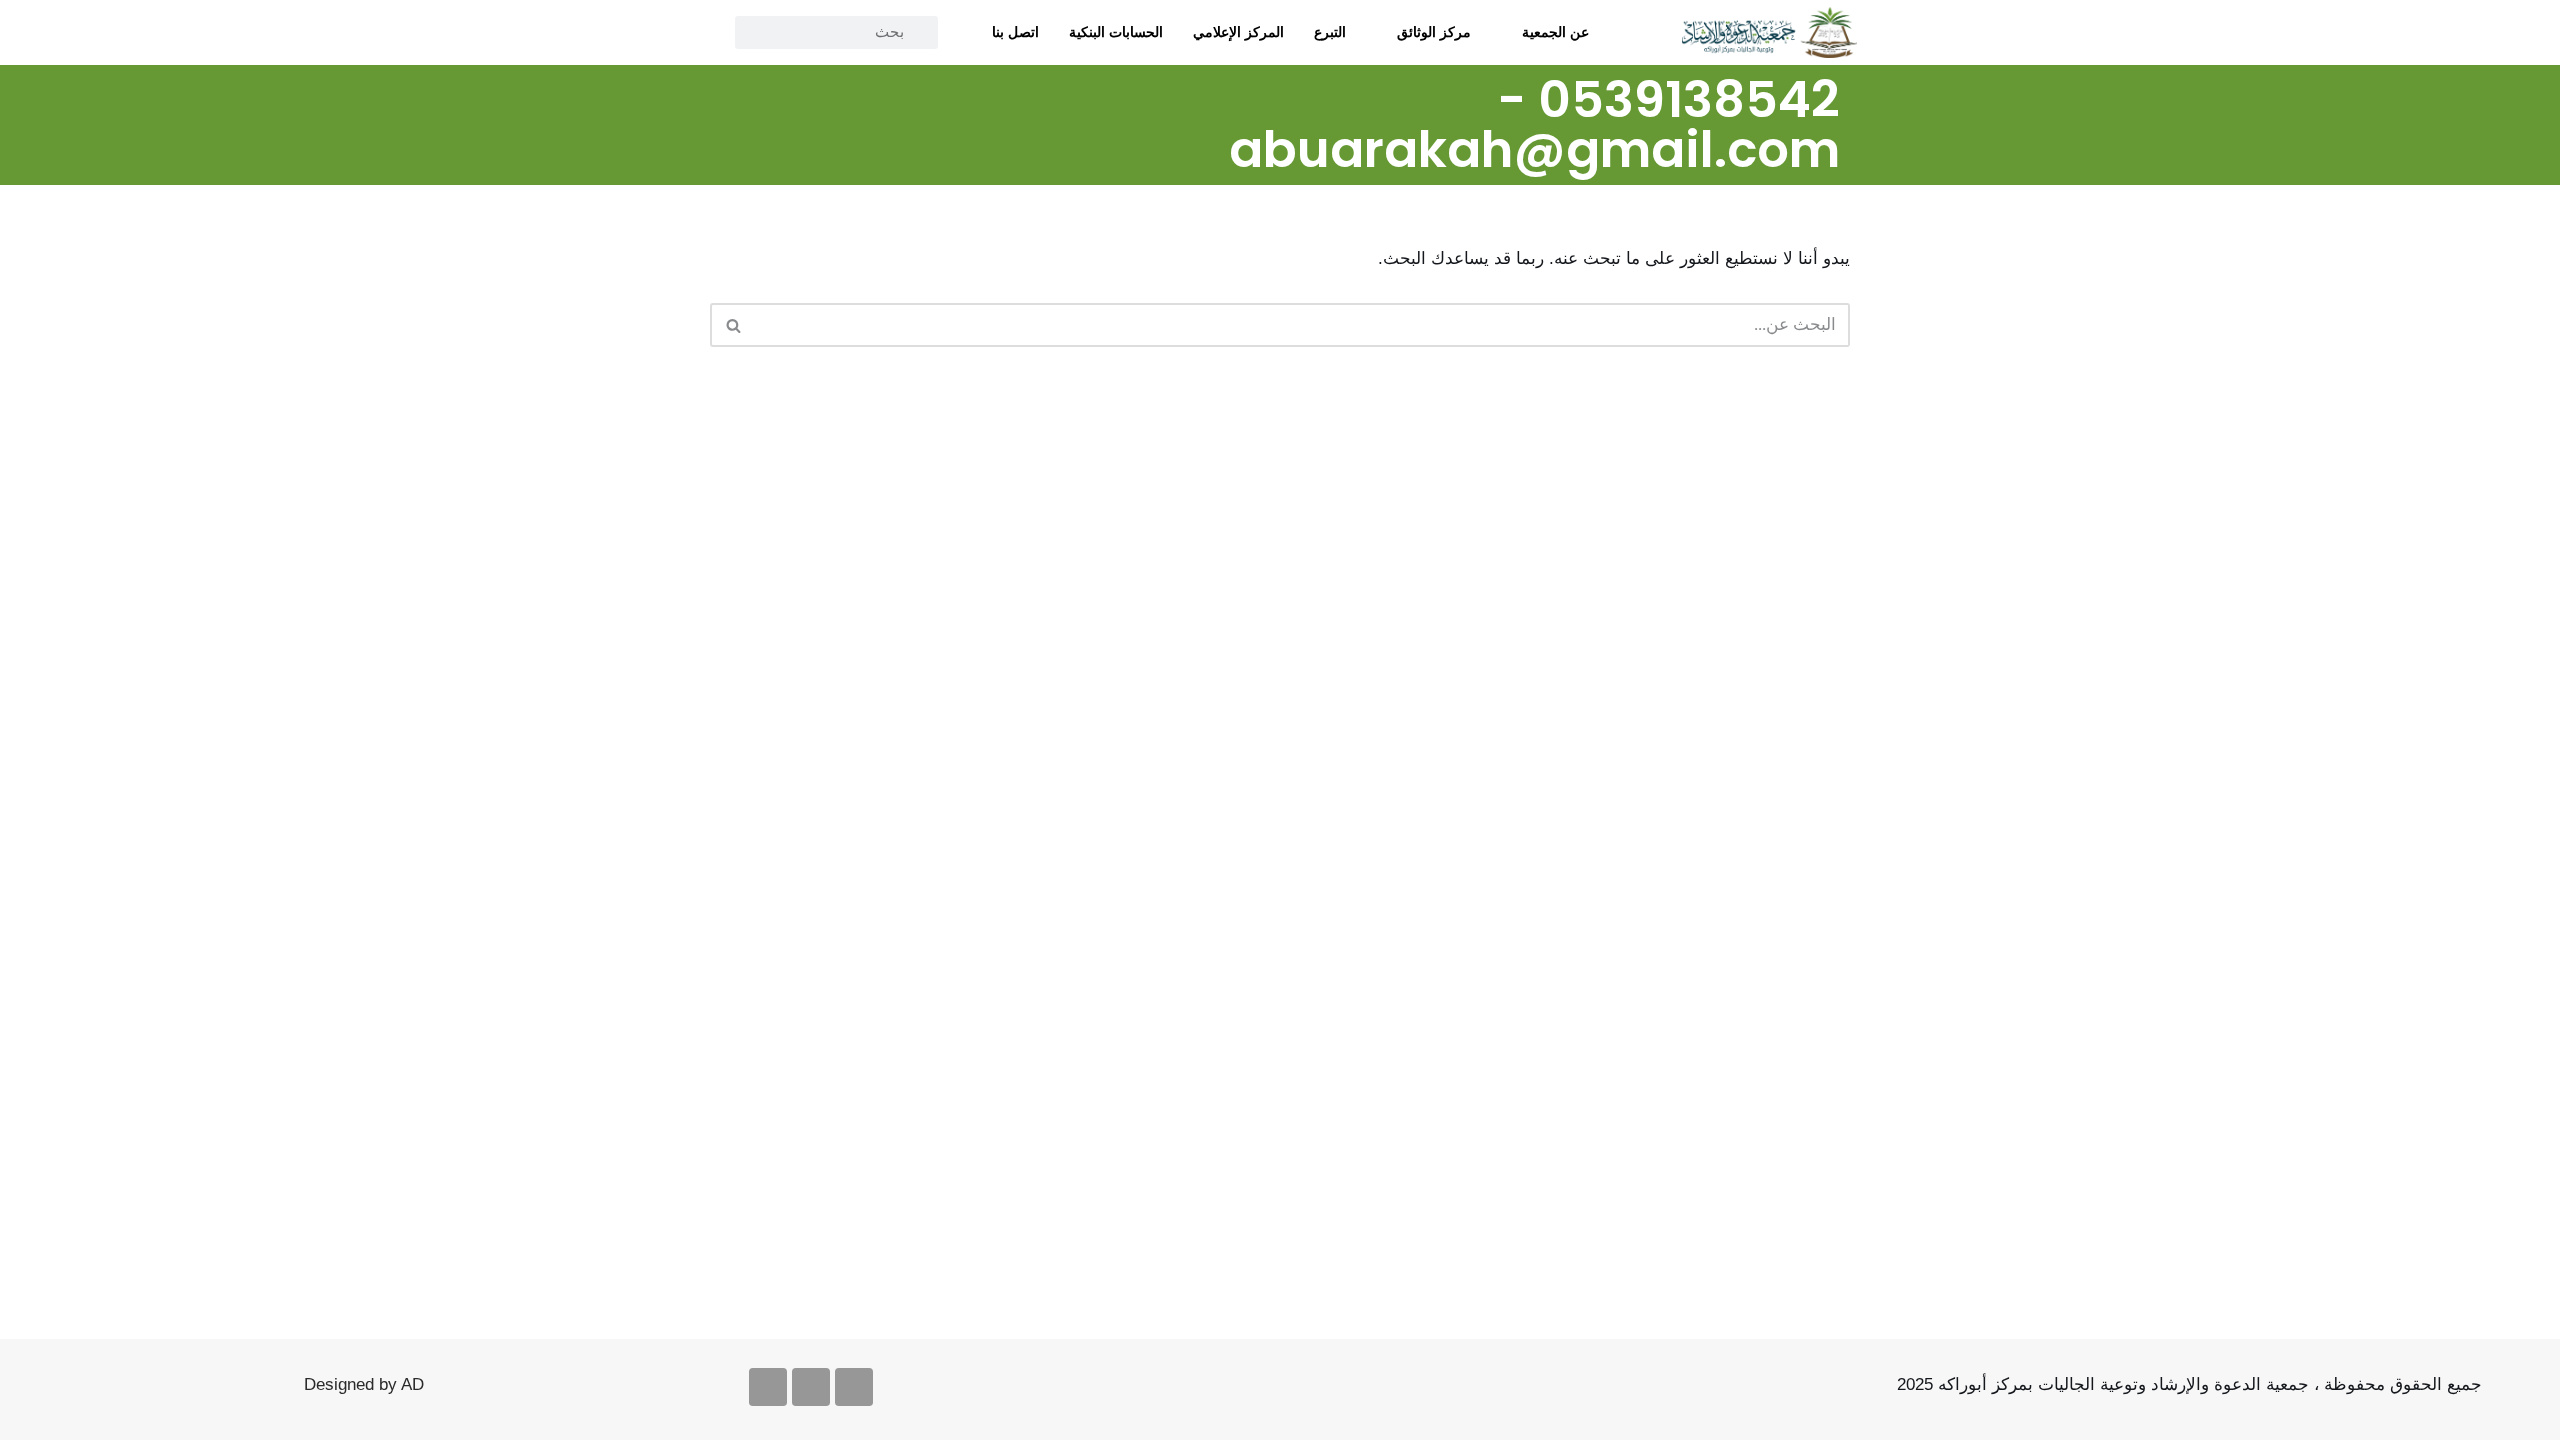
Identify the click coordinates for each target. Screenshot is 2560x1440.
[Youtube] (811, 1387)
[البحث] (732, 325)
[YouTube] (773, 86)
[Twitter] (818, 86)
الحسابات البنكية (1116, 32)
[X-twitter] (854, 1387)
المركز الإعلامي (1238, 32)
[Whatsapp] (768, 1387)
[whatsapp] (728, 86)
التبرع (1330, 32)
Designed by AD (364, 1384)
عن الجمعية (1555, 32)
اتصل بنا (1015, 32)
